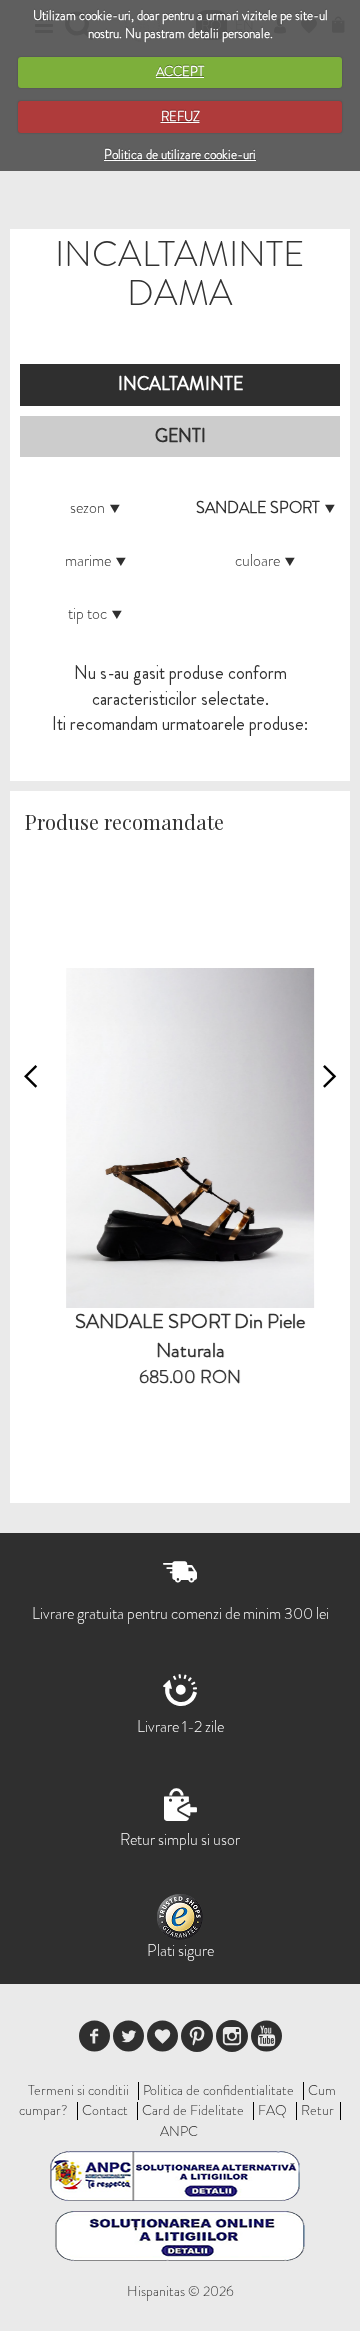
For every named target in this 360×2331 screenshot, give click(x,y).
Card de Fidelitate (193, 2110)
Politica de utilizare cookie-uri (180, 154)
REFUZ (180, 116)
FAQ (272, 2110)
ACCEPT (180, 71)
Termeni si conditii (78, 2090)
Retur (317, 2110)
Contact (105, 2110)
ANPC (179, 2131)
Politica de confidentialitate (218, 2090)
